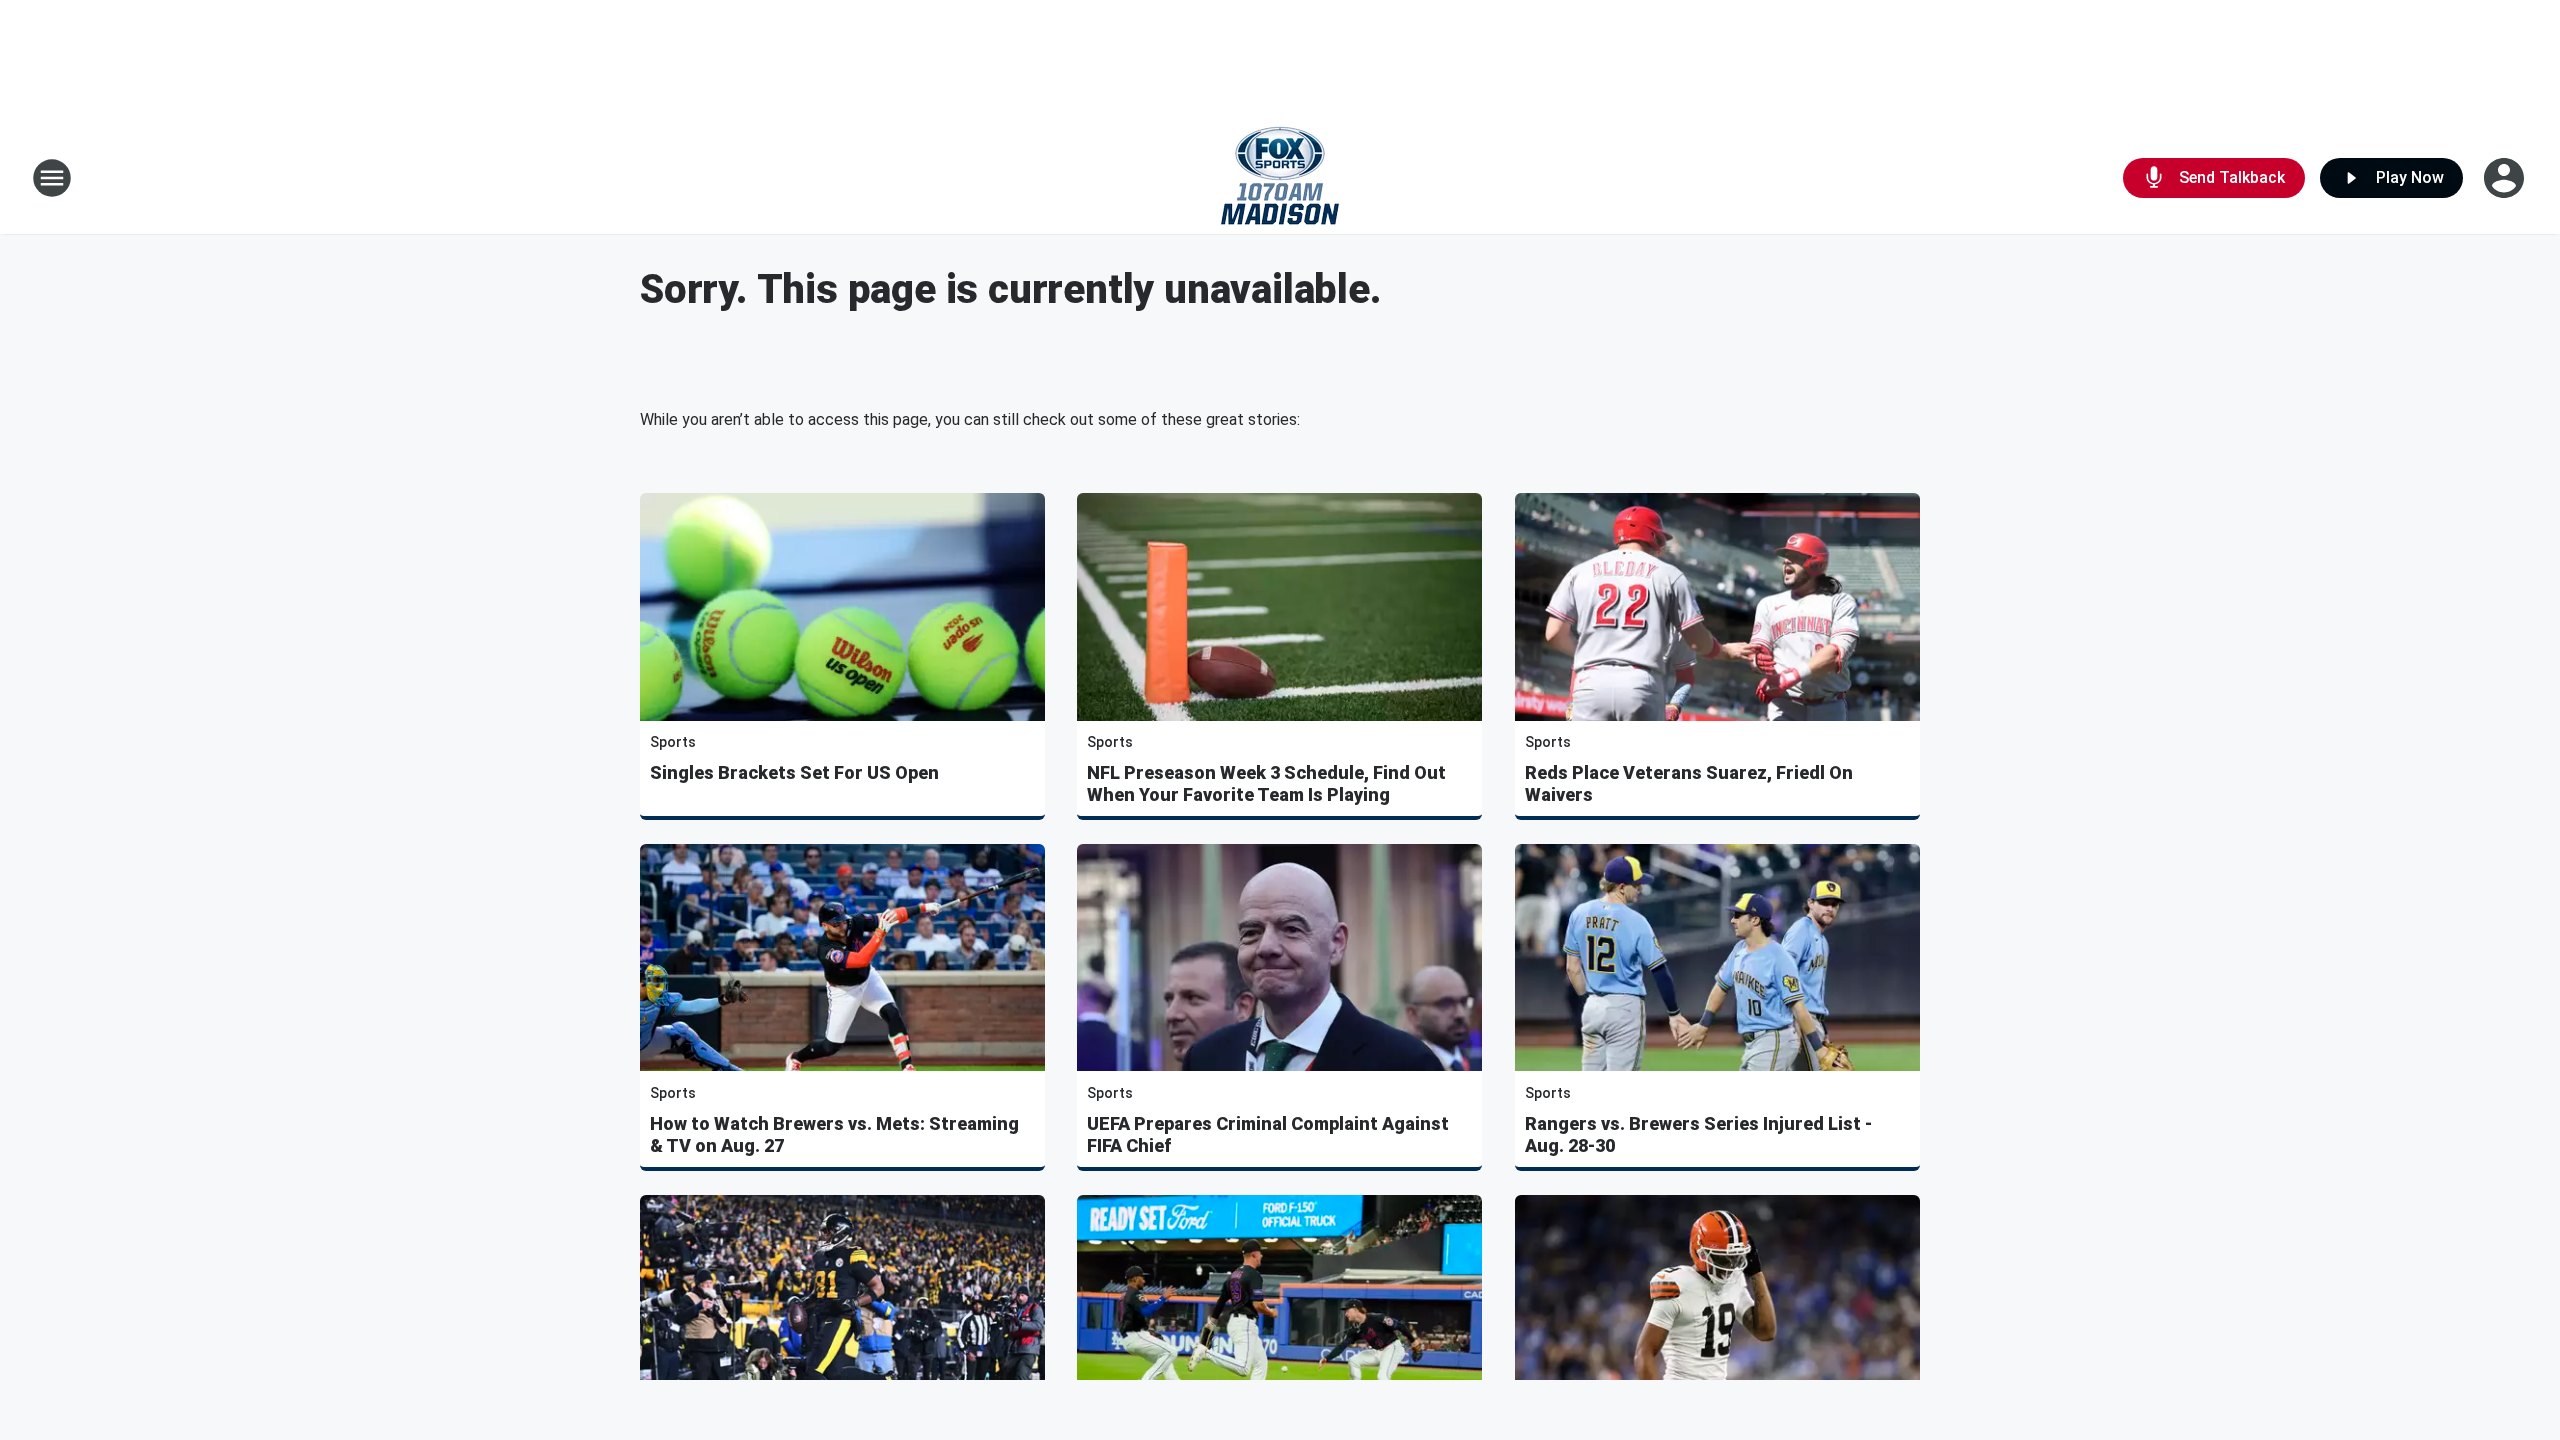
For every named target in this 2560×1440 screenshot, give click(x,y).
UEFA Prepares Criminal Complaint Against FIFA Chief (1268, 1134)
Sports (673, 742)
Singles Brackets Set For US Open (794, 772)
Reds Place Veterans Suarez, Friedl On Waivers (1689, 783)
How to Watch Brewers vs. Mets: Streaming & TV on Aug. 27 (834, 1134)
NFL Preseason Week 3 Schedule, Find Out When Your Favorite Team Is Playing (1266, 783)
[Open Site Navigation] (52, 178)
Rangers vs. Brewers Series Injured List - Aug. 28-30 (1698, 1134)
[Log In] (2506, 178)
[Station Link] (1280, 178)
